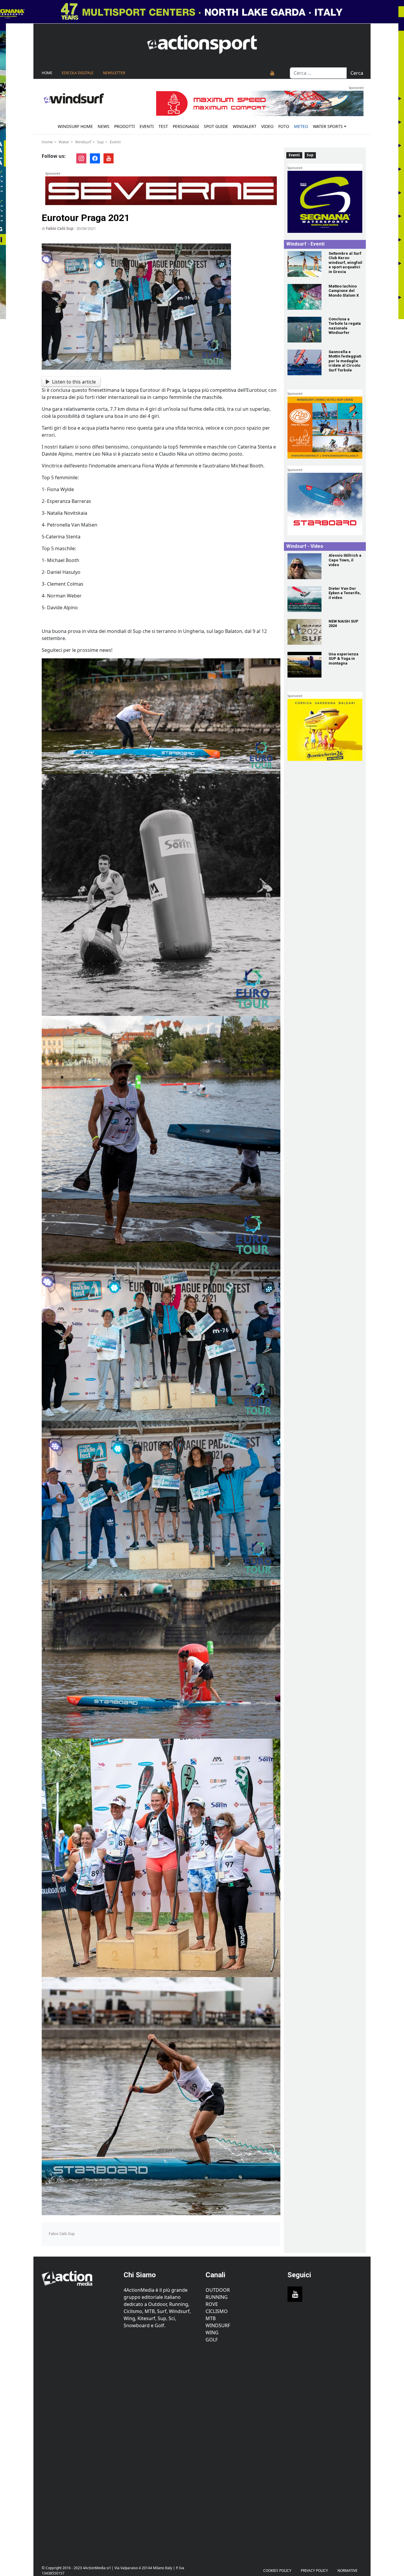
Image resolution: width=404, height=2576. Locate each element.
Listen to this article (74, 382)
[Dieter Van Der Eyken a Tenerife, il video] (304, 599)
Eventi (147, 126)
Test (163, 126)
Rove (212, 2304)
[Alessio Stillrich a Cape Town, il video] (304, 566)
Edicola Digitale (78, 73)
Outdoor (218, 2290)
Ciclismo (217, 2311)
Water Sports (328, 126)
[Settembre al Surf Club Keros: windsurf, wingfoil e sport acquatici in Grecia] (304, 264)
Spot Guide (216, 126)
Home (47, 73)
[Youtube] (272, 73)
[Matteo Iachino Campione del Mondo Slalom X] (304, 297)
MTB (211, 2318)
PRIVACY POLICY (314, 2571)
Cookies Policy (277, 2571)
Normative (348, 2571)
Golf (212, 2340)
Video (267, 126)
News (104, 126)
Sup (100, 142)
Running (217, 2297)
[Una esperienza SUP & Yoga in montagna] (304, 665)
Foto (284, 126)
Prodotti (125, 126)
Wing (212, 2333)
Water (64, 142)
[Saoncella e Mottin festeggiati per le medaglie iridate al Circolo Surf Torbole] (304, 362)
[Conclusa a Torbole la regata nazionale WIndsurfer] (304, 330)
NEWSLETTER (114, 73)
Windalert (245, 126)
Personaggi (186, 126)
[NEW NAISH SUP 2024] (304, 632)
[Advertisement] (79, 2451)
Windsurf (83, 142)
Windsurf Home (75, 126)
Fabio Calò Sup (60, 228)
